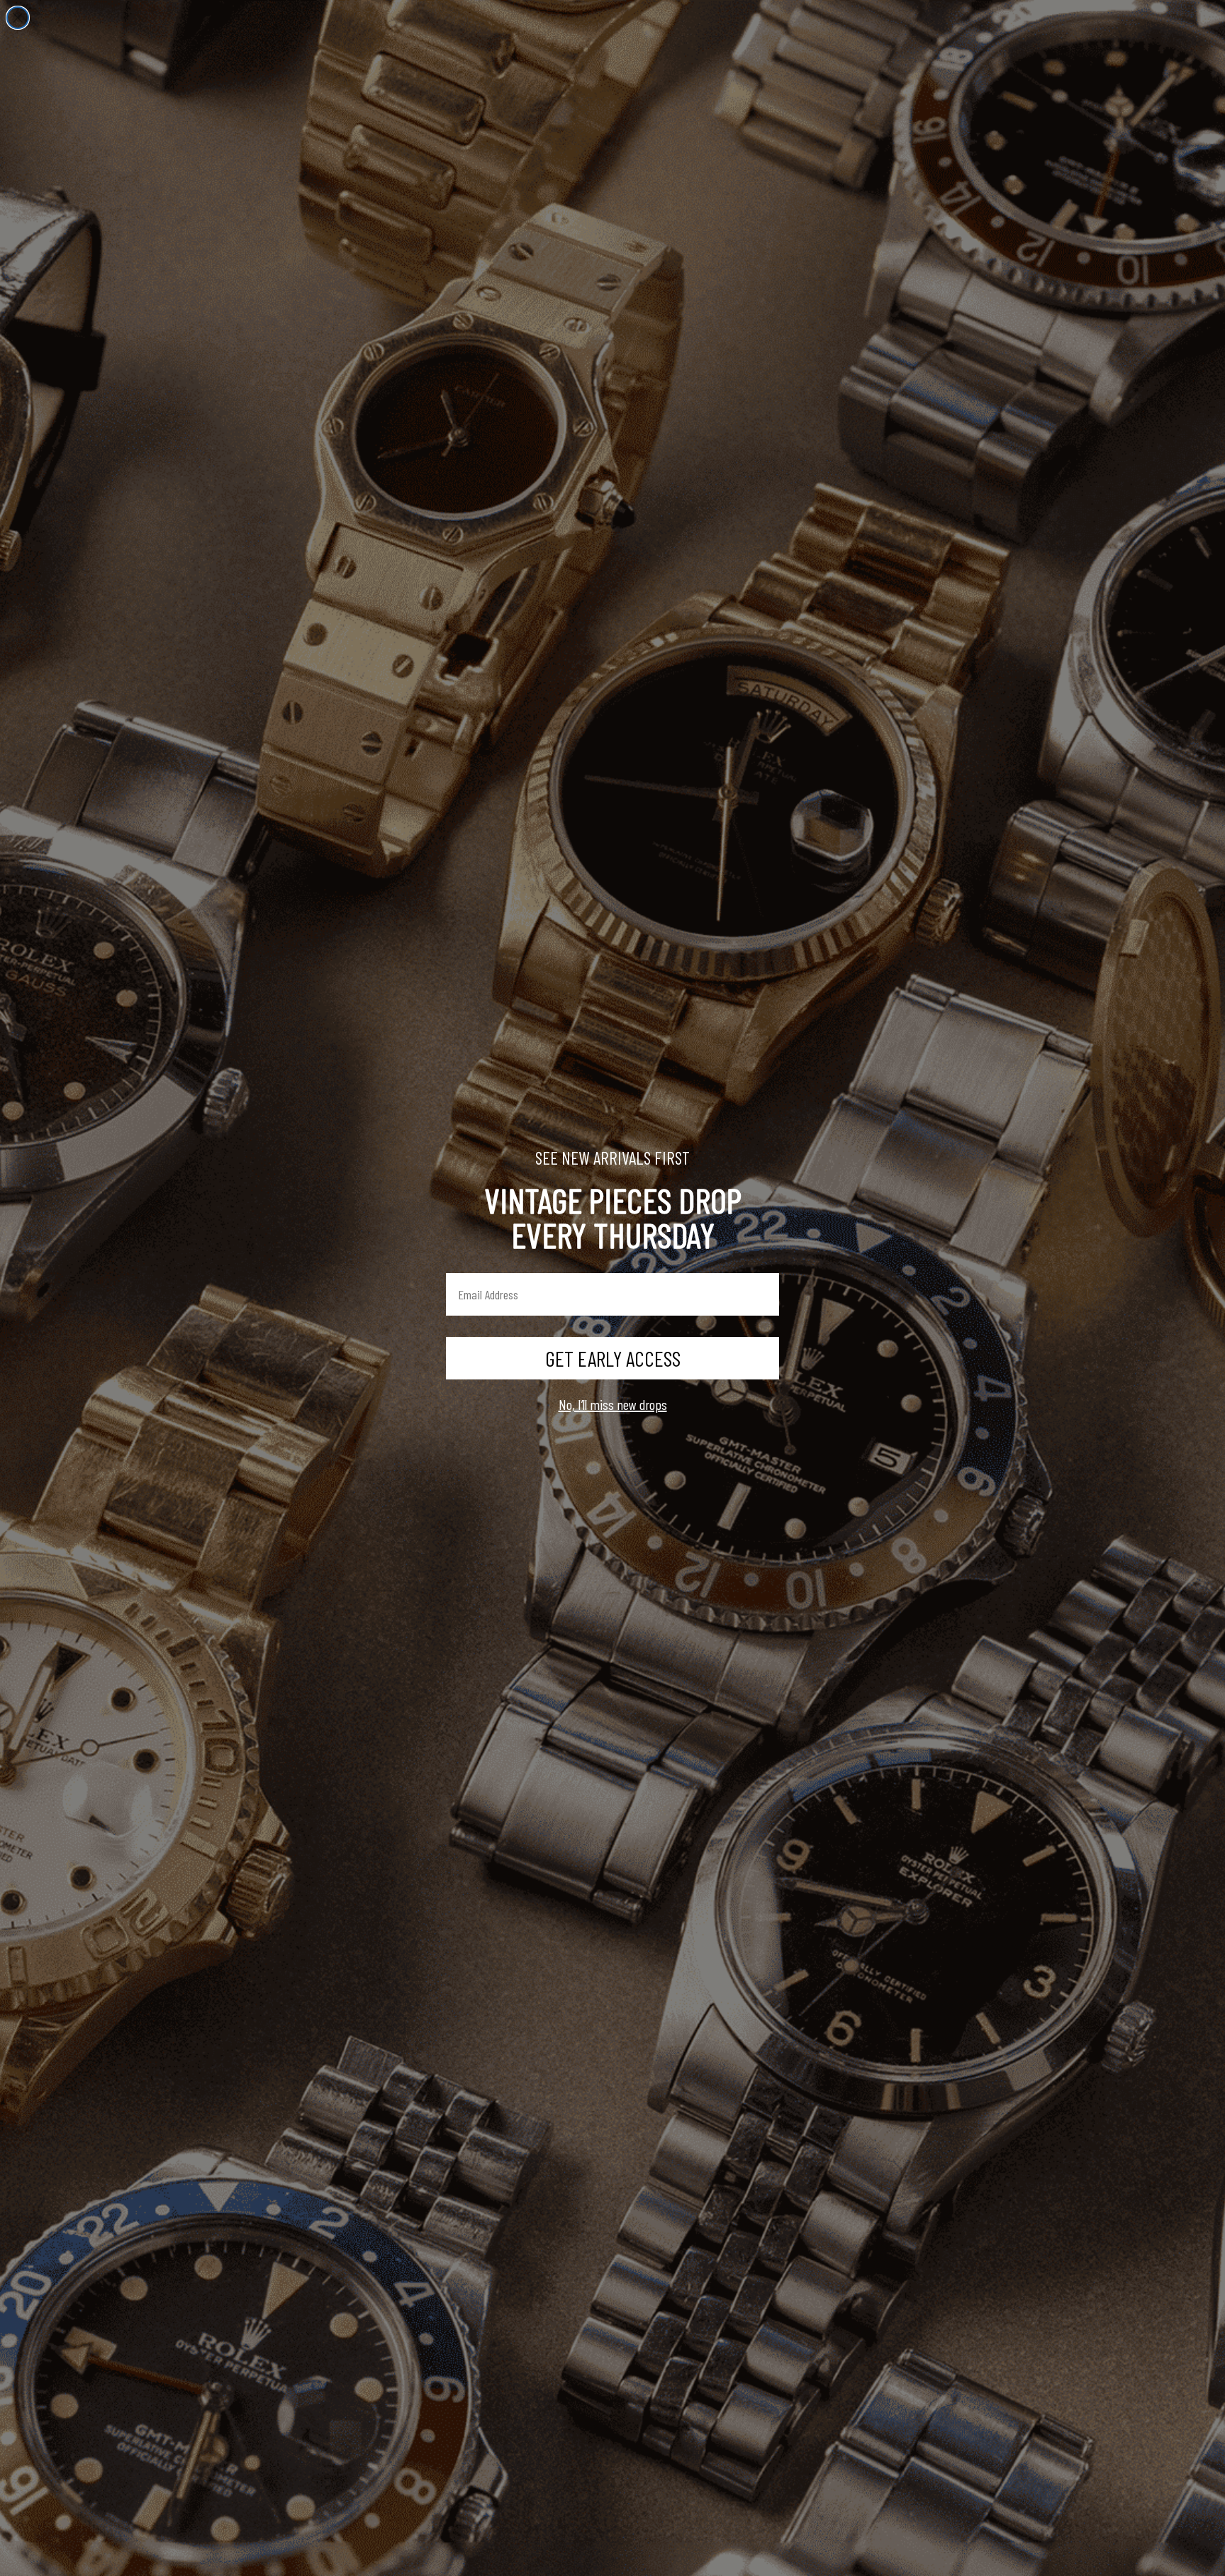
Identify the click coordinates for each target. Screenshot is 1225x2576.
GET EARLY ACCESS (613, 1358)
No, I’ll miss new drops (613, 1404)
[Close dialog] (18, 18)
